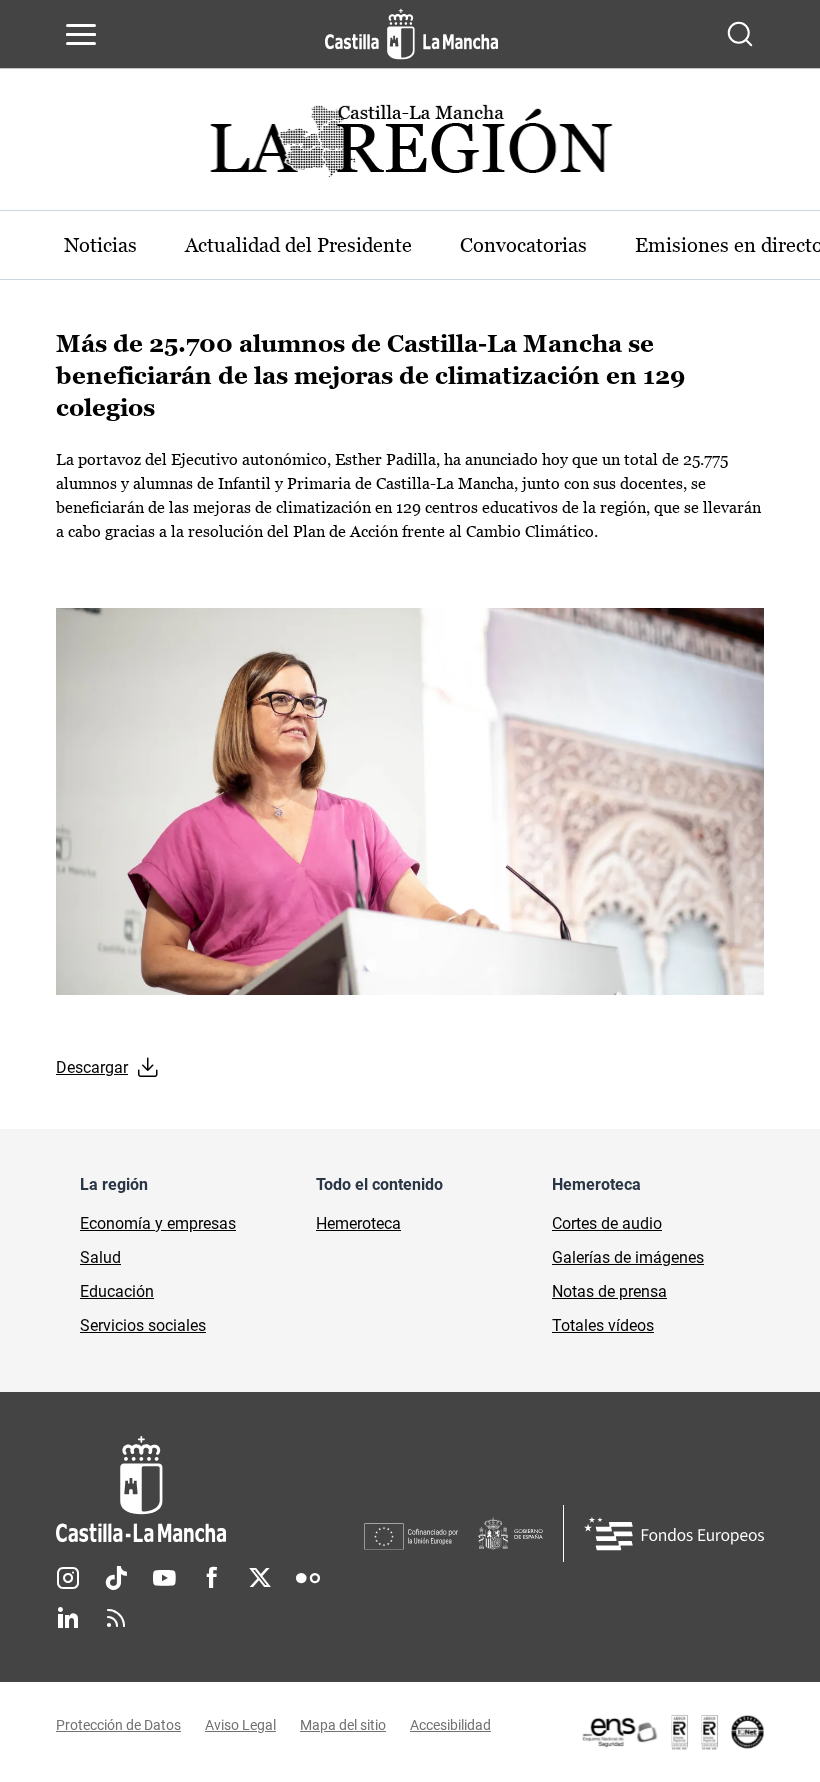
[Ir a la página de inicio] (411, 34)
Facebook (212, 1578)
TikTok (116, 1578)
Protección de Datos (118, 1725)
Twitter (260, 1578)
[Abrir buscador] (740, 34)
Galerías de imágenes (628, 1257)
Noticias (100, 245)
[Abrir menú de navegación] (81, 34)
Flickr (308, 1578)
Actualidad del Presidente (298, 245)
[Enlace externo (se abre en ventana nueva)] (672, 1732)
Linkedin (68, 1618)
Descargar (92, 1067)
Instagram (68, 1578)
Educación (117, 1291)
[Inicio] (210, 1489)
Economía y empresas (158, 1223)
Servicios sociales (143, 1325)
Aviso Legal (240, 1725)
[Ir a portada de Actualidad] (410, 146)
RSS (116, 1618)
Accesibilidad (450, 1725)
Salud (100, 1257)
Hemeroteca (358, 1223)
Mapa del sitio (343, 1725)
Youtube (164, 1578)
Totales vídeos (603, 1325)
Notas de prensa (609, 1291)
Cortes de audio (607, 1223)
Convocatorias (523, 245)
